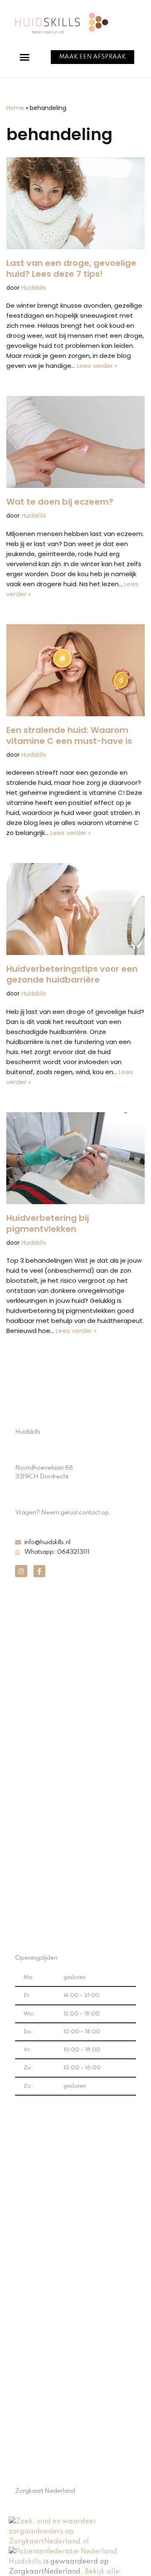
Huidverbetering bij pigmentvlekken (48, 1223)
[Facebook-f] (40, 1571)
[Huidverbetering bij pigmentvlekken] (75, 1158)
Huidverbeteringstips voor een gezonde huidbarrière (72, 974)
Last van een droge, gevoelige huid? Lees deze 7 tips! (71, 268)
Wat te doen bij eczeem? (60, 502)
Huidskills (34, 288)
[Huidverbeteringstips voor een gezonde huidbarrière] (75, 909)
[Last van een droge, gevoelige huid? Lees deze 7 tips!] (75, 203)
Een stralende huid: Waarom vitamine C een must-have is (69, 735)
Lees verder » (97, 366)
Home (15, 108)
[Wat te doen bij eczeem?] (75, 442)
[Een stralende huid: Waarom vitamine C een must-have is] (75, 670)
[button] (25, 57)
